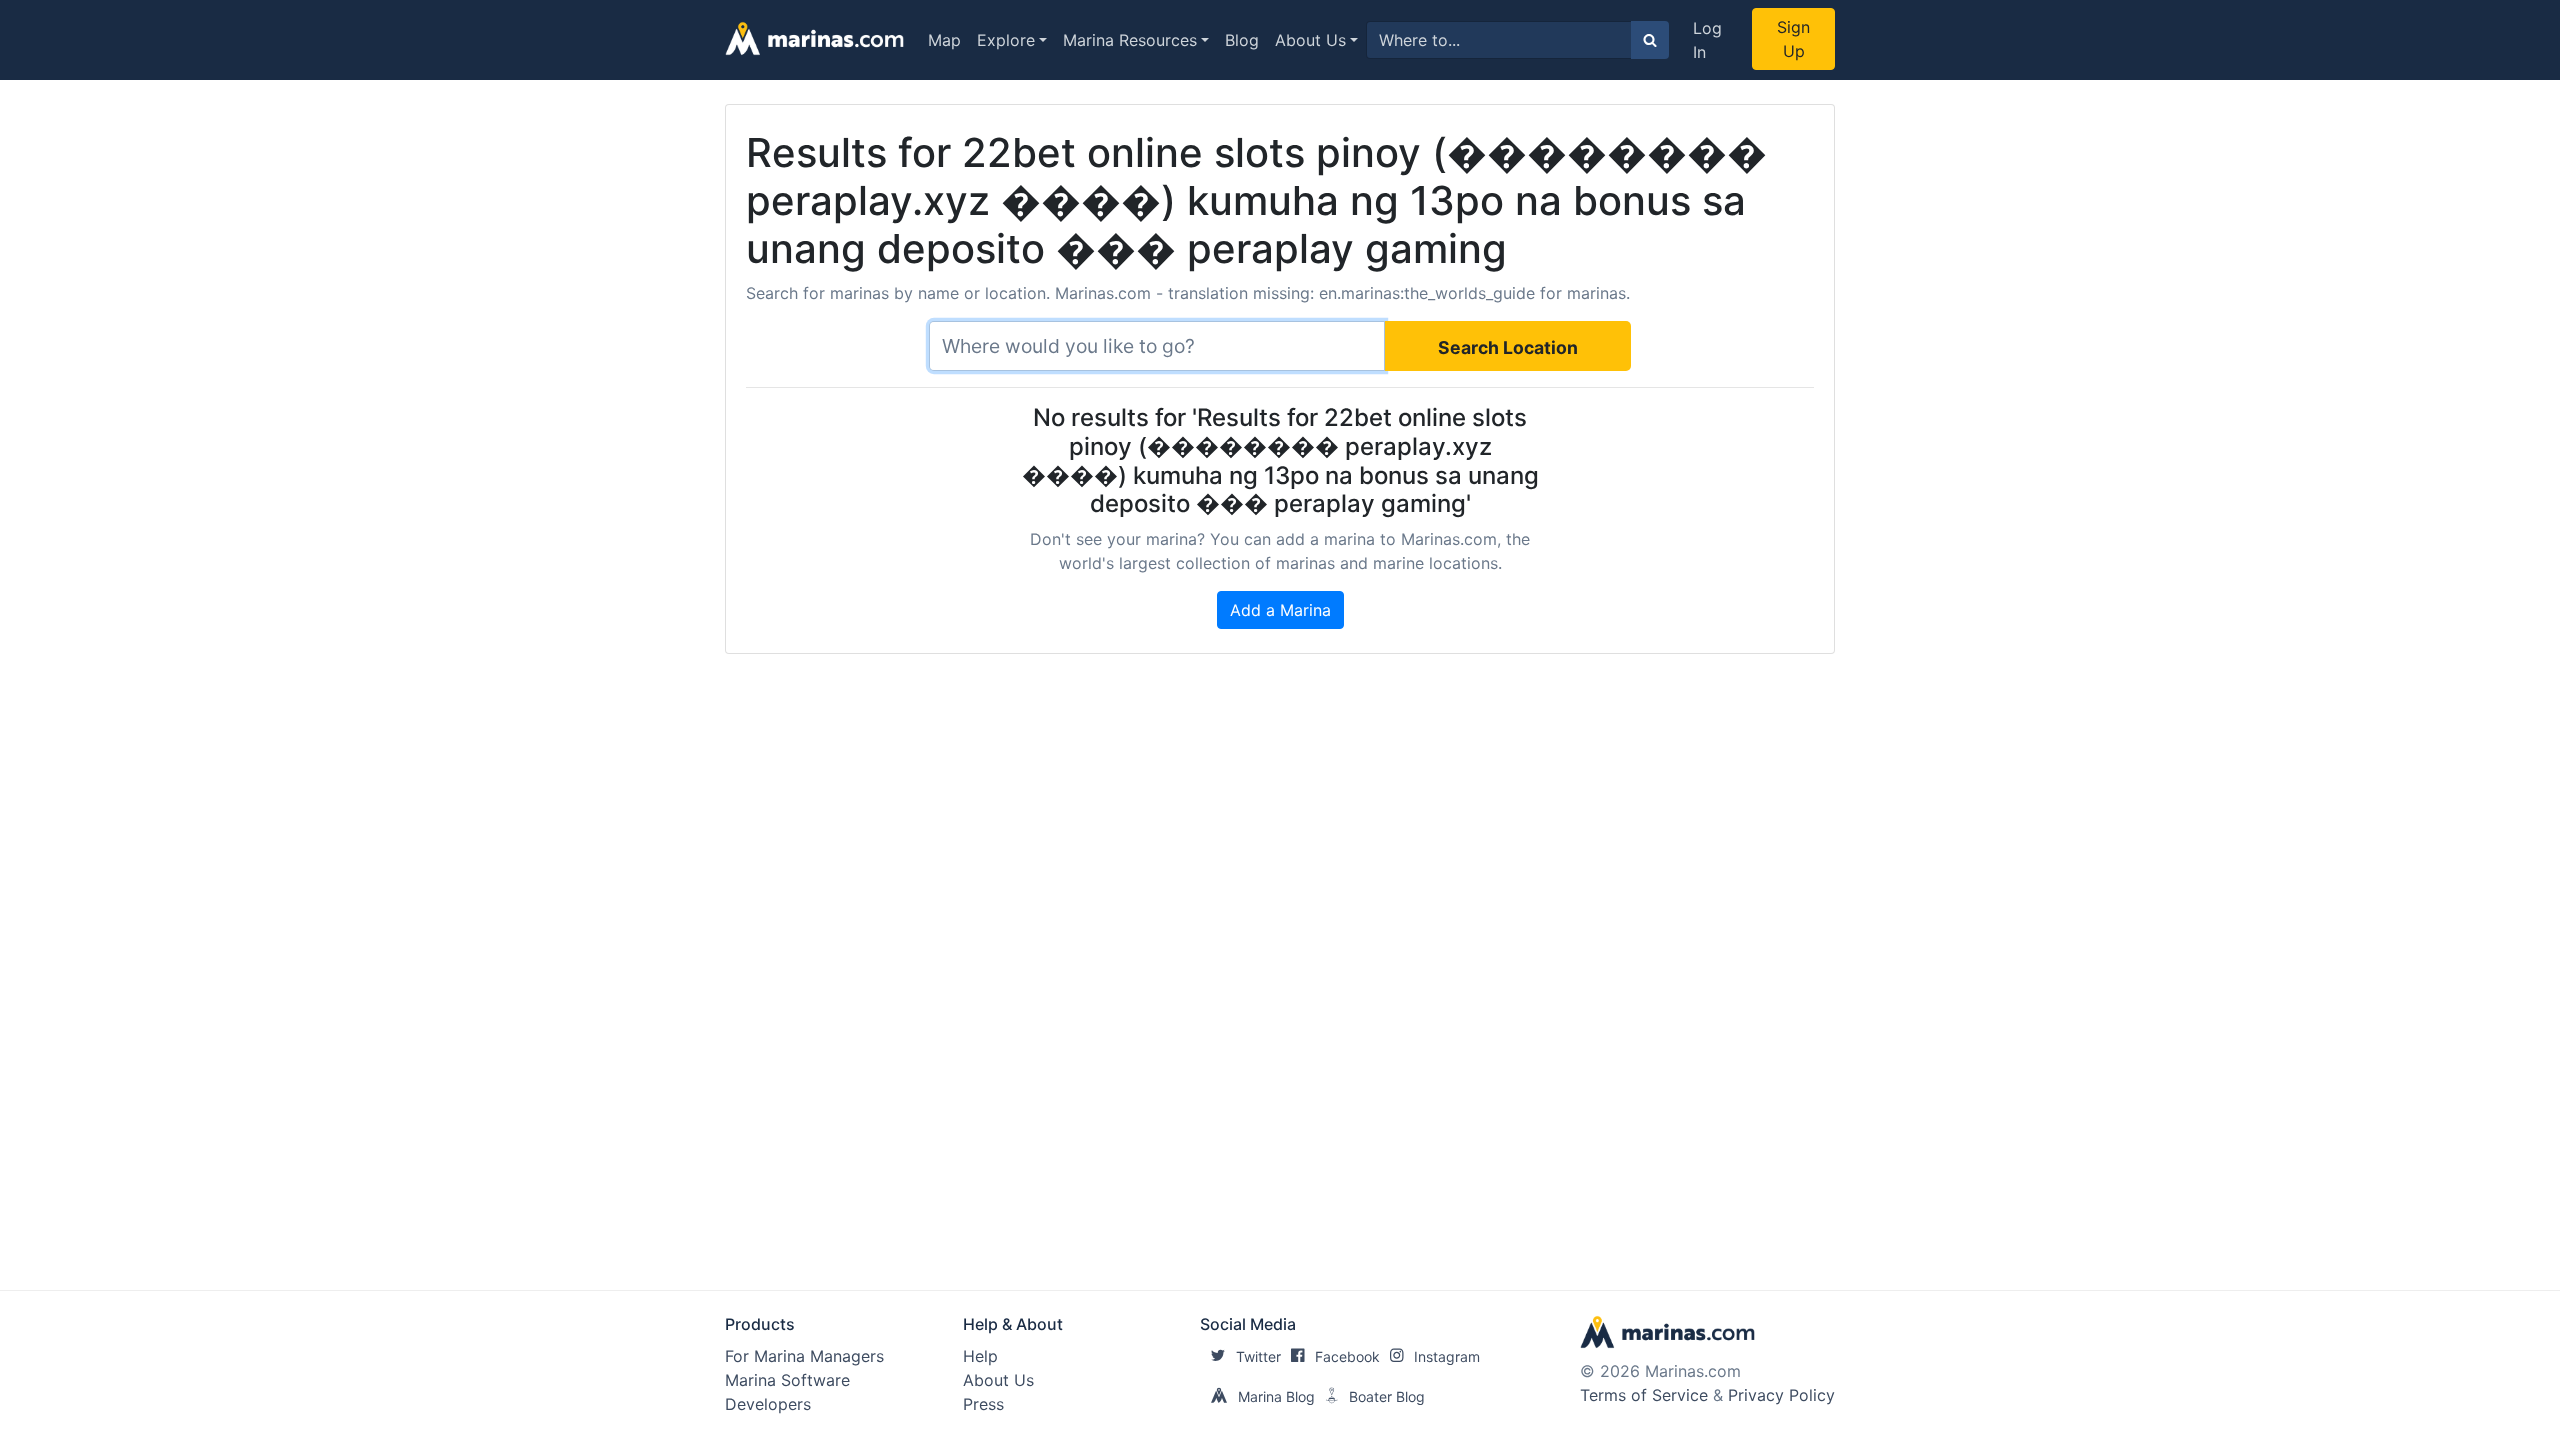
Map (944, 40)
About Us (1310, 40)
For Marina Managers (804, 1356)
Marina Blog (1276, 1396)
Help (980, 1356)
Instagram (1447, 1356)
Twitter (1258, 1356)
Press (983, 1404)
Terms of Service (1644, 1395)
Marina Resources (1130, 40)
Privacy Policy (1781, 1395)
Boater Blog (1387, 1396)
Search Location (1508, 347)
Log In (1707, 40)
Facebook (1347, 1356)
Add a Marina (1280, 610)
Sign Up (1793, 39)
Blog (1242, 40)
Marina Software (787, 1380)
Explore (1006, 40)
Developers (768, 1404)
